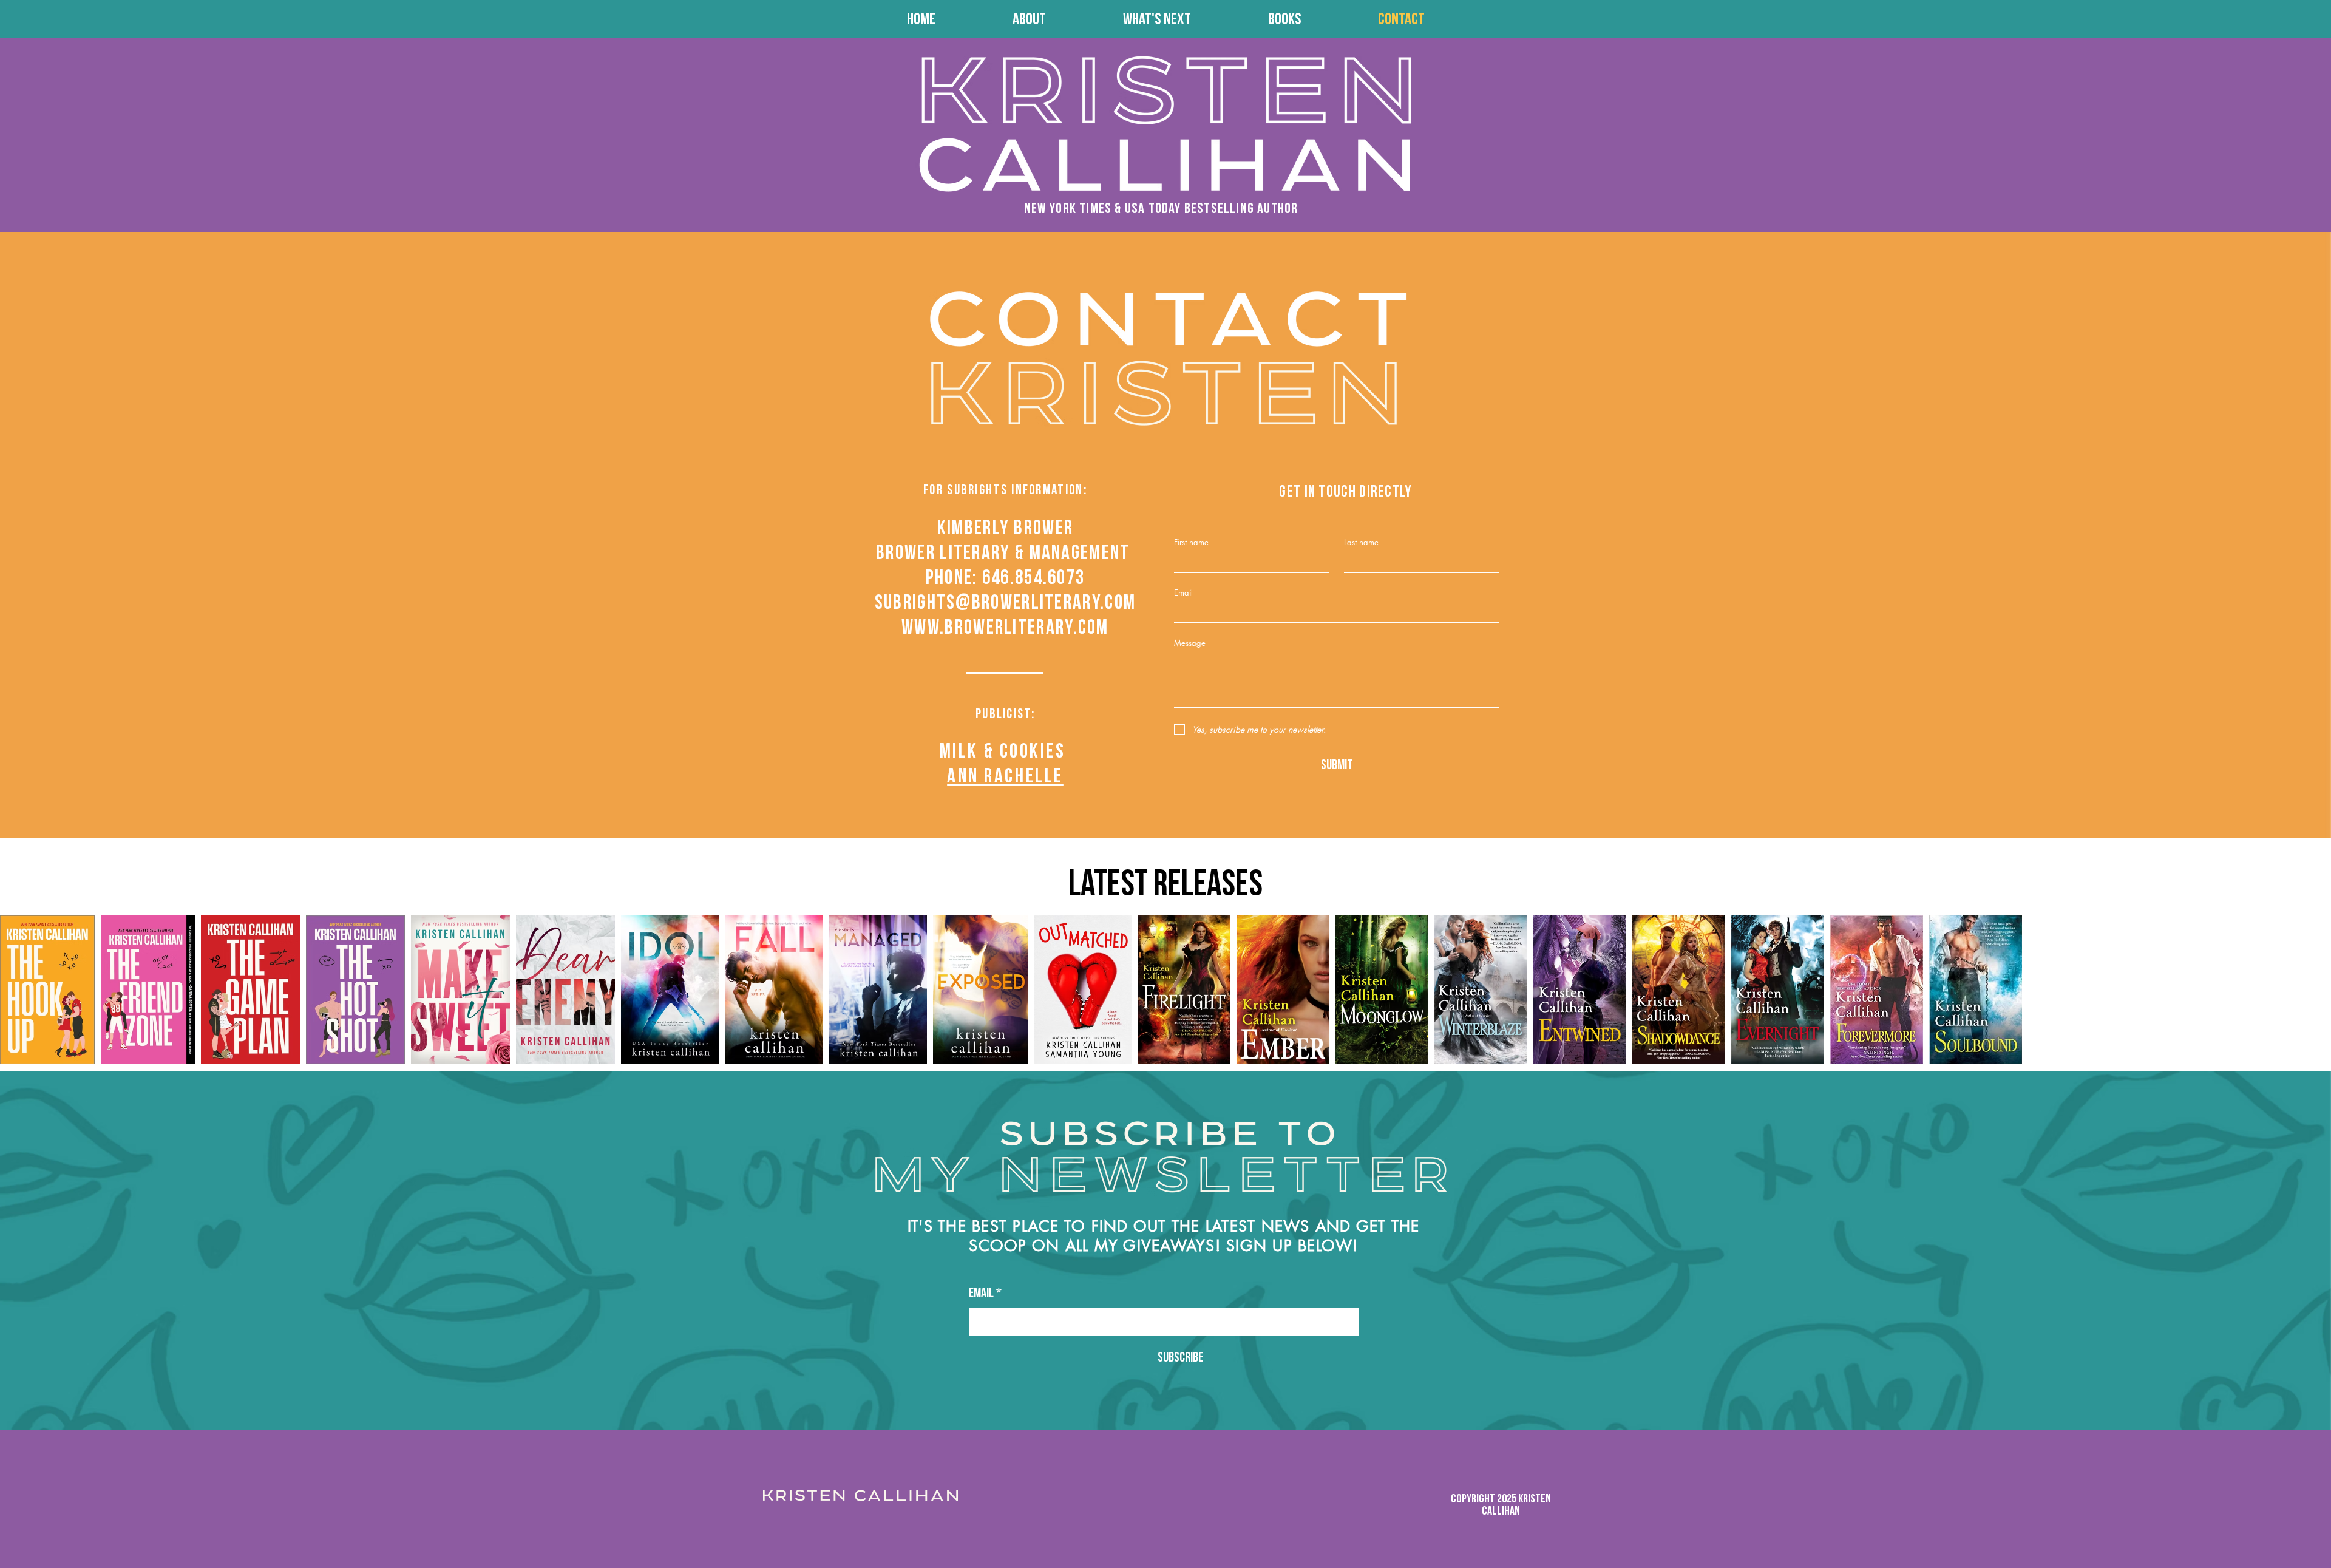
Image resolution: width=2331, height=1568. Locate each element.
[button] (1284, 19)
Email (1183, 592)
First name (1191, 542)
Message (1190, 643)
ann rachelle (1005, 776)
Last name (1361, 542)
